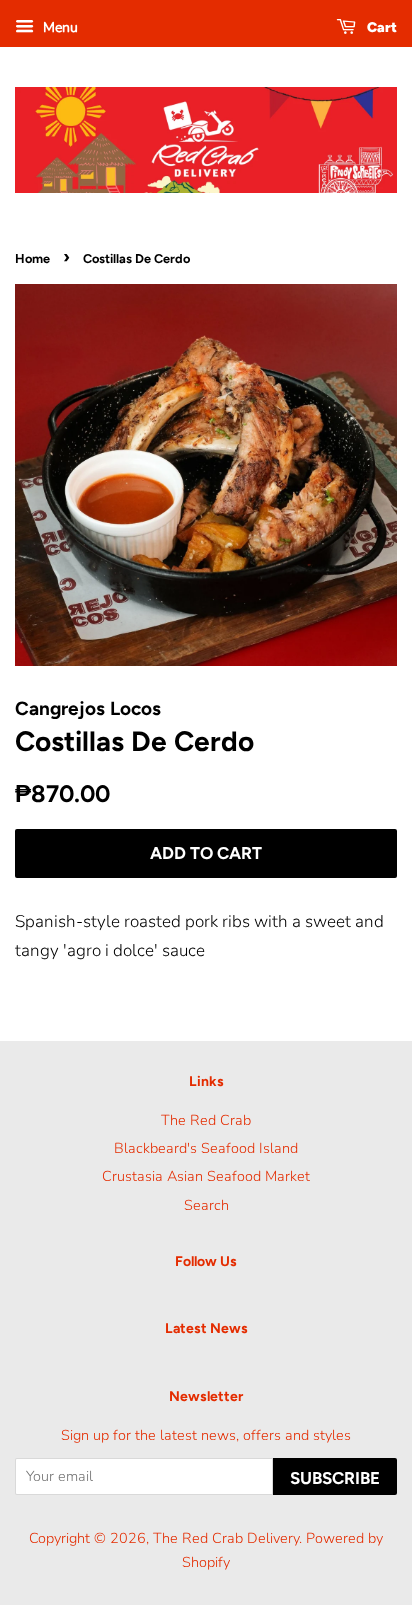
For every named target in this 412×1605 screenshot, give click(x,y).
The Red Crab (206, 1120)
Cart (380, 27)
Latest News (206, 1328)
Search (206, 1205)
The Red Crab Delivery (226, 1538)
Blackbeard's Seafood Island (206, 1148)
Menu (58, 27)
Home (32, 258)
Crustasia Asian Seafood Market (206, 1176)
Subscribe (335, 1478)
